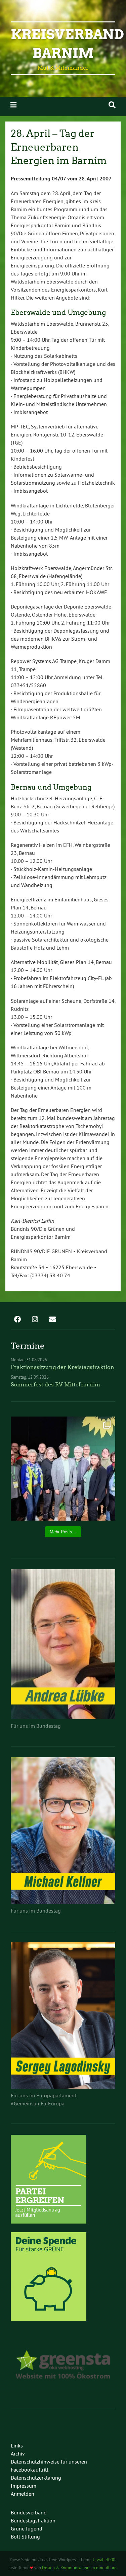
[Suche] (112, 105)
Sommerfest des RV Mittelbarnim (55, 1385)
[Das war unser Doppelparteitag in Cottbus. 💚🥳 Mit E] (63, 1469)
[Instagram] (35, 1320)
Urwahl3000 (104, 2560)
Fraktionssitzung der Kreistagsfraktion (62, 1367)
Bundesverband (29, 2512)
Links (17, 2445)
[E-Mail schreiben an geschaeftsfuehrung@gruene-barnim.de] (52, 1320)
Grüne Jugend (27, 2528)
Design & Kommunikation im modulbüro (79, 2568)
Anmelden (23, 2494)
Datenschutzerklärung (36, 2478)
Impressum (24, 2486)
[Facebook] (17, 1320)
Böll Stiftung (25, 2537)
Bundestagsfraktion (33, 2520)
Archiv (18, 2453)
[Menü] (13, 105)
